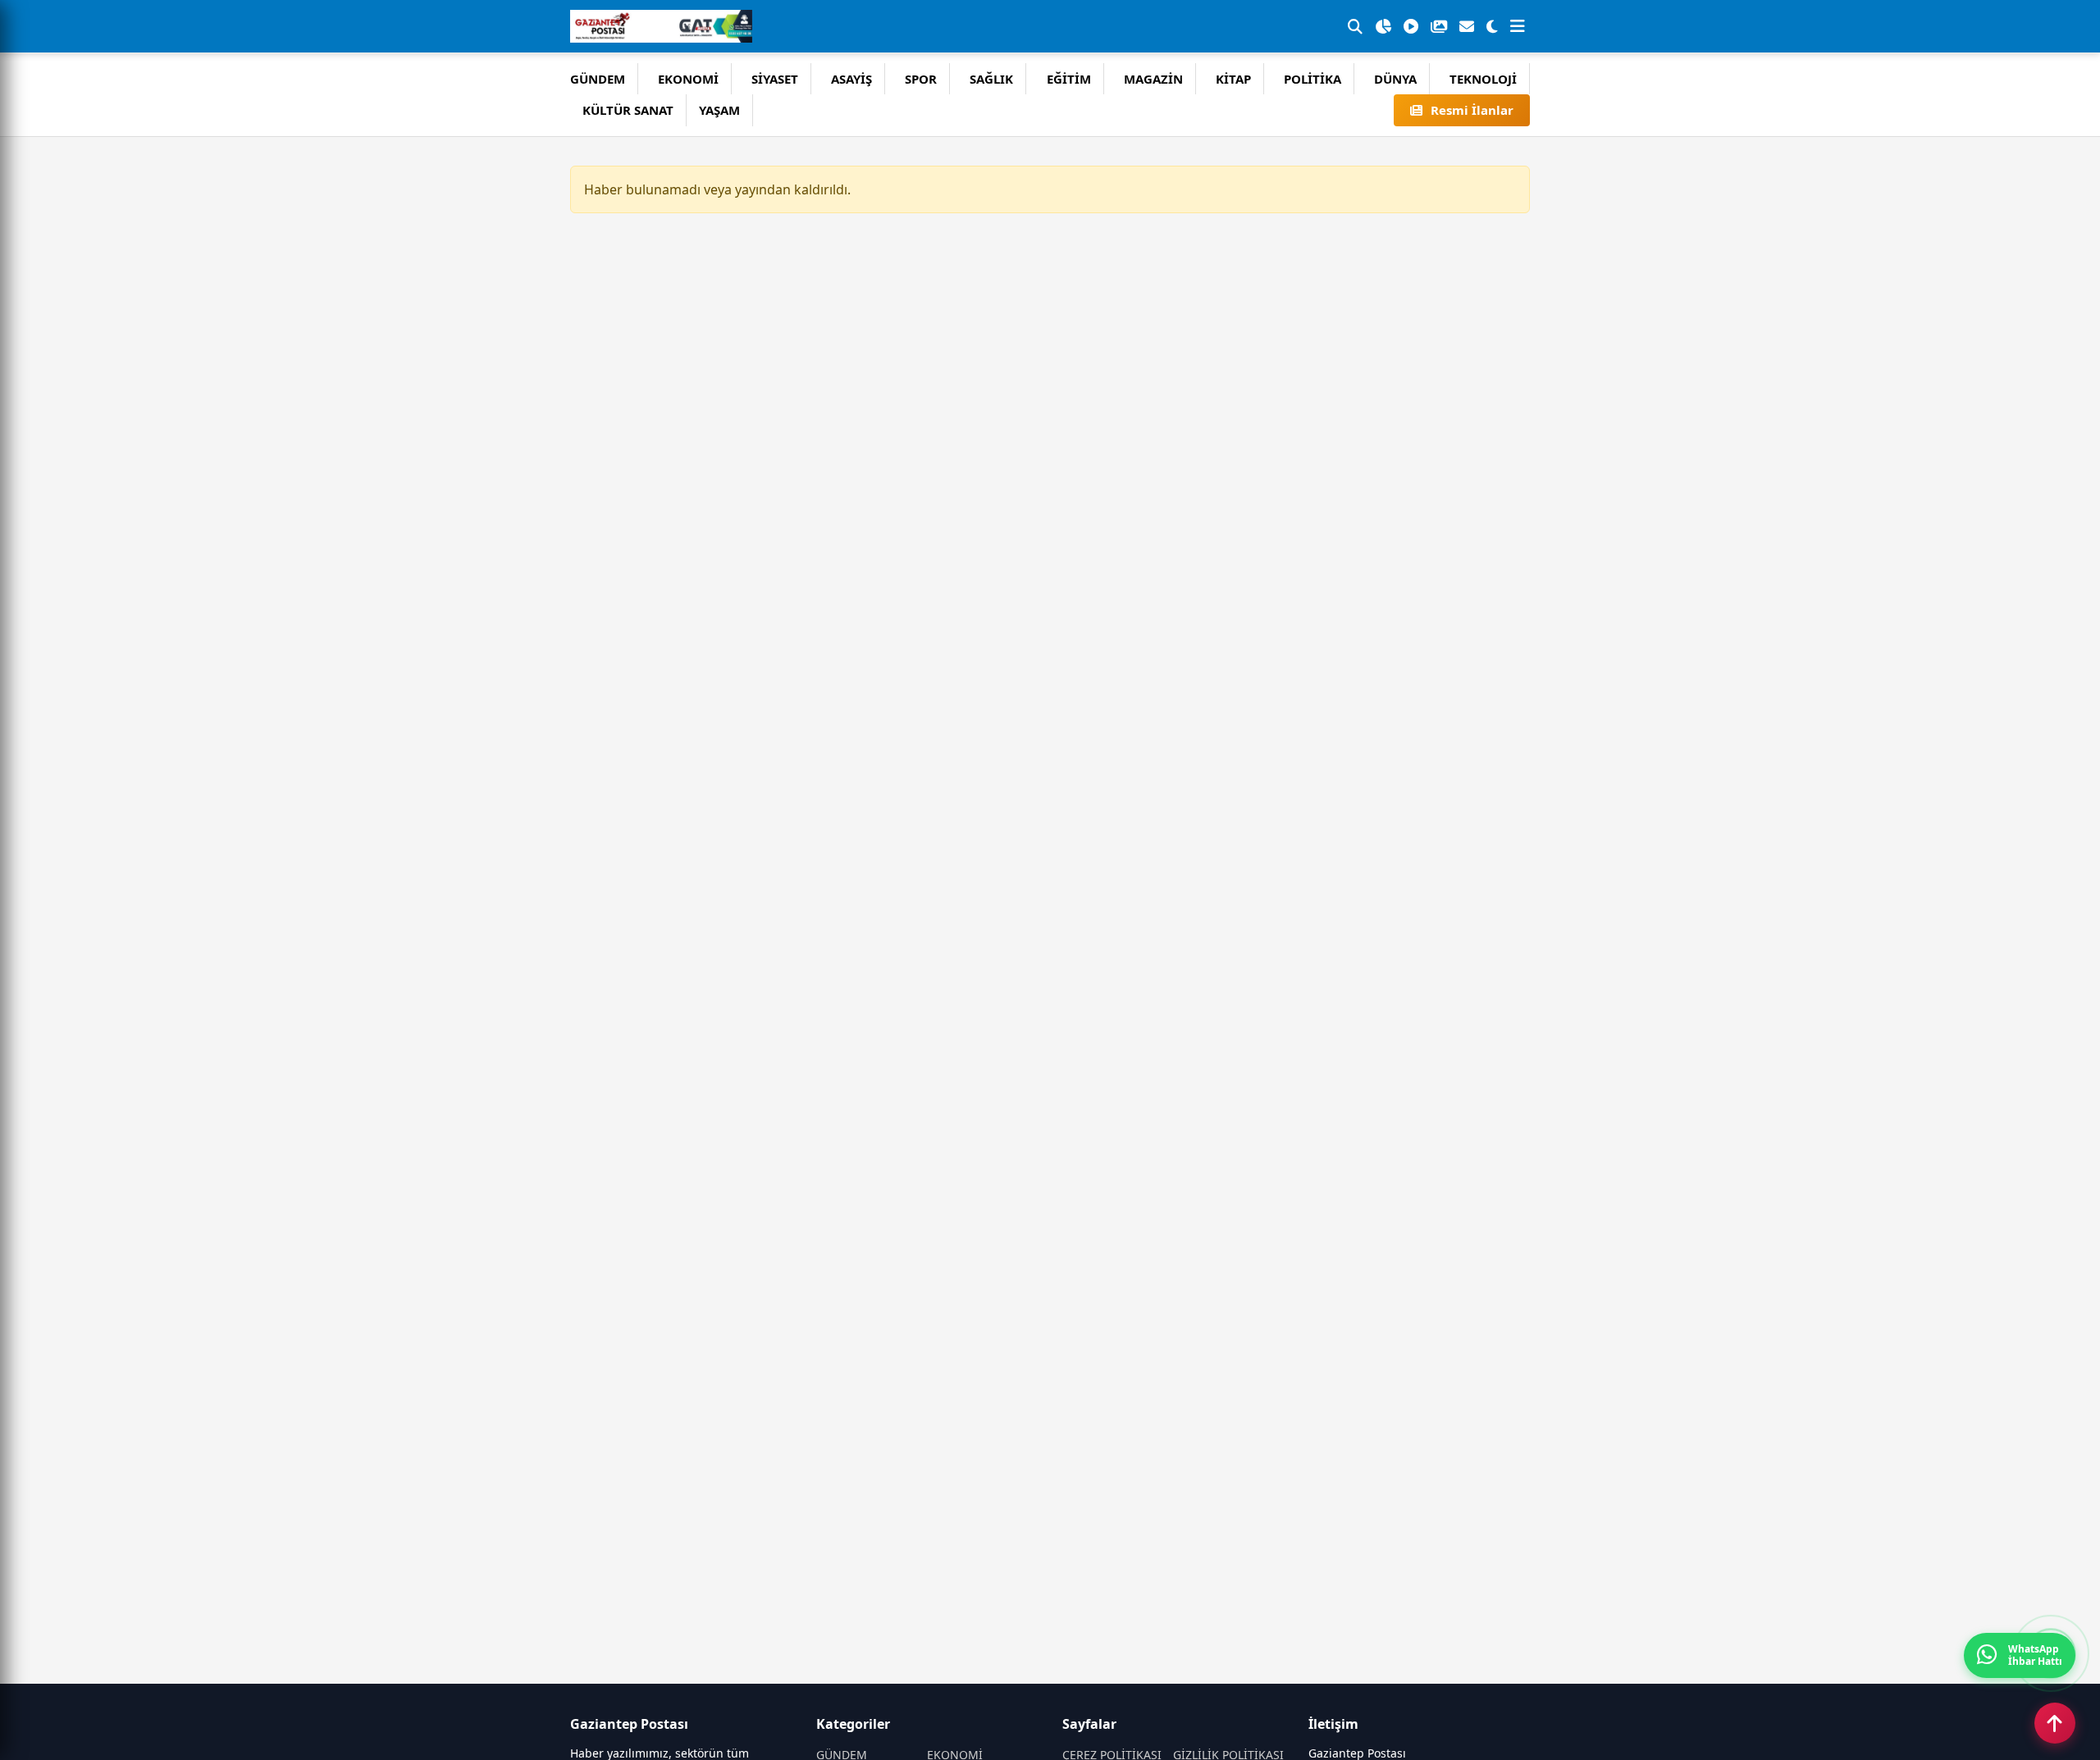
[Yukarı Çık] (2055, 1723)
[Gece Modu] (1492, 26)
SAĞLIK (991, 79)
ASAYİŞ (851, 79)
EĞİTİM (1069, 79)
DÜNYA (1395, 79)
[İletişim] (1467, 26)
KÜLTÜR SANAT (628, 110)
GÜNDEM (598, 79)
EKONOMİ (688, 79)
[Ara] (1355, 26)
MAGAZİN (1153, 79)
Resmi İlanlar (1472, 110)
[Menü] (1518, 26)
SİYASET (775, 79)
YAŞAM (719, 110)
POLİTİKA (1312, 79)
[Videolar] (1411, 26)
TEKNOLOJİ (1483, 79)
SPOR (921, 79)
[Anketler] (1383, 26)
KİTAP (1233, 79)
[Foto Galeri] (1439, 26)
